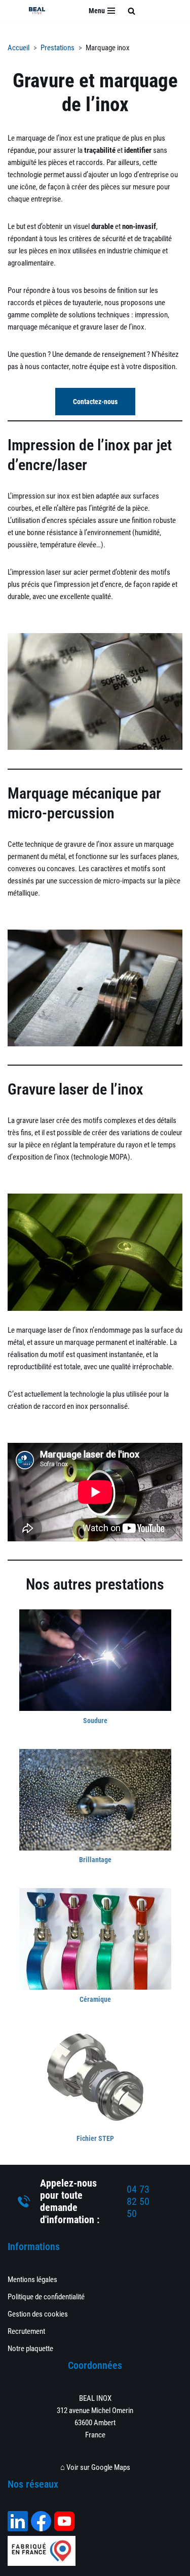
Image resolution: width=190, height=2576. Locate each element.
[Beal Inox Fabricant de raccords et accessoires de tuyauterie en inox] (37, 10)
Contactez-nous (95, 402)
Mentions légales (32, 2280)
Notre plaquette (30, 2349)
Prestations (58, 48)
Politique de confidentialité (46, 2297)
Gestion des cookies (38, 2314)
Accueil (18, 48)
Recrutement (26, 2331)
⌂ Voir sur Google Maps (95, 2467)
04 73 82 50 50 (138, 2201)
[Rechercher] (131, 11)
